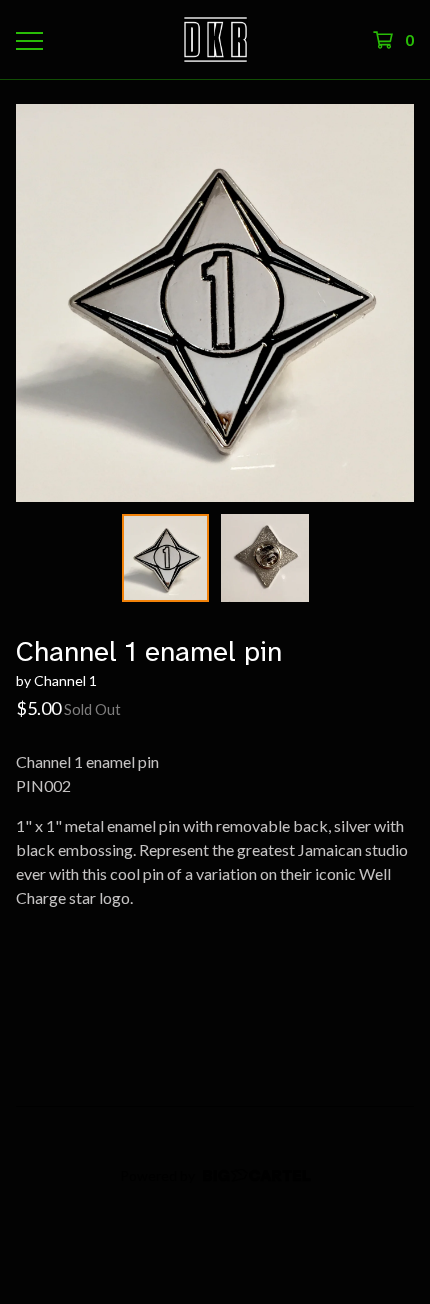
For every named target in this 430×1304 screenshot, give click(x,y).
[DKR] (215, 39)
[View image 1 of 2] (166, 558)
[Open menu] (29, 40)
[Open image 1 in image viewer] (215, 303)
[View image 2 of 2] (265, 558)
